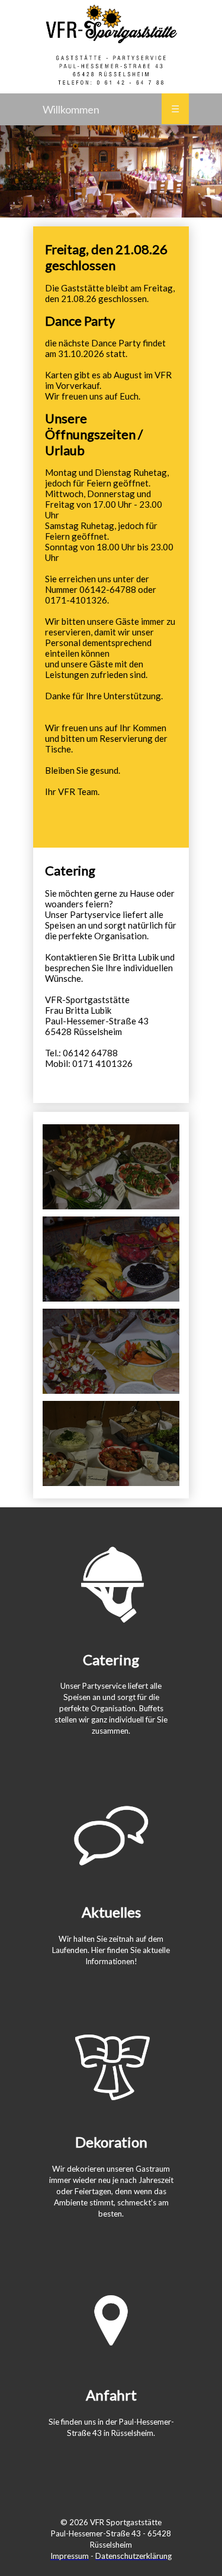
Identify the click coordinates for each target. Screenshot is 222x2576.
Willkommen (71, 109)
